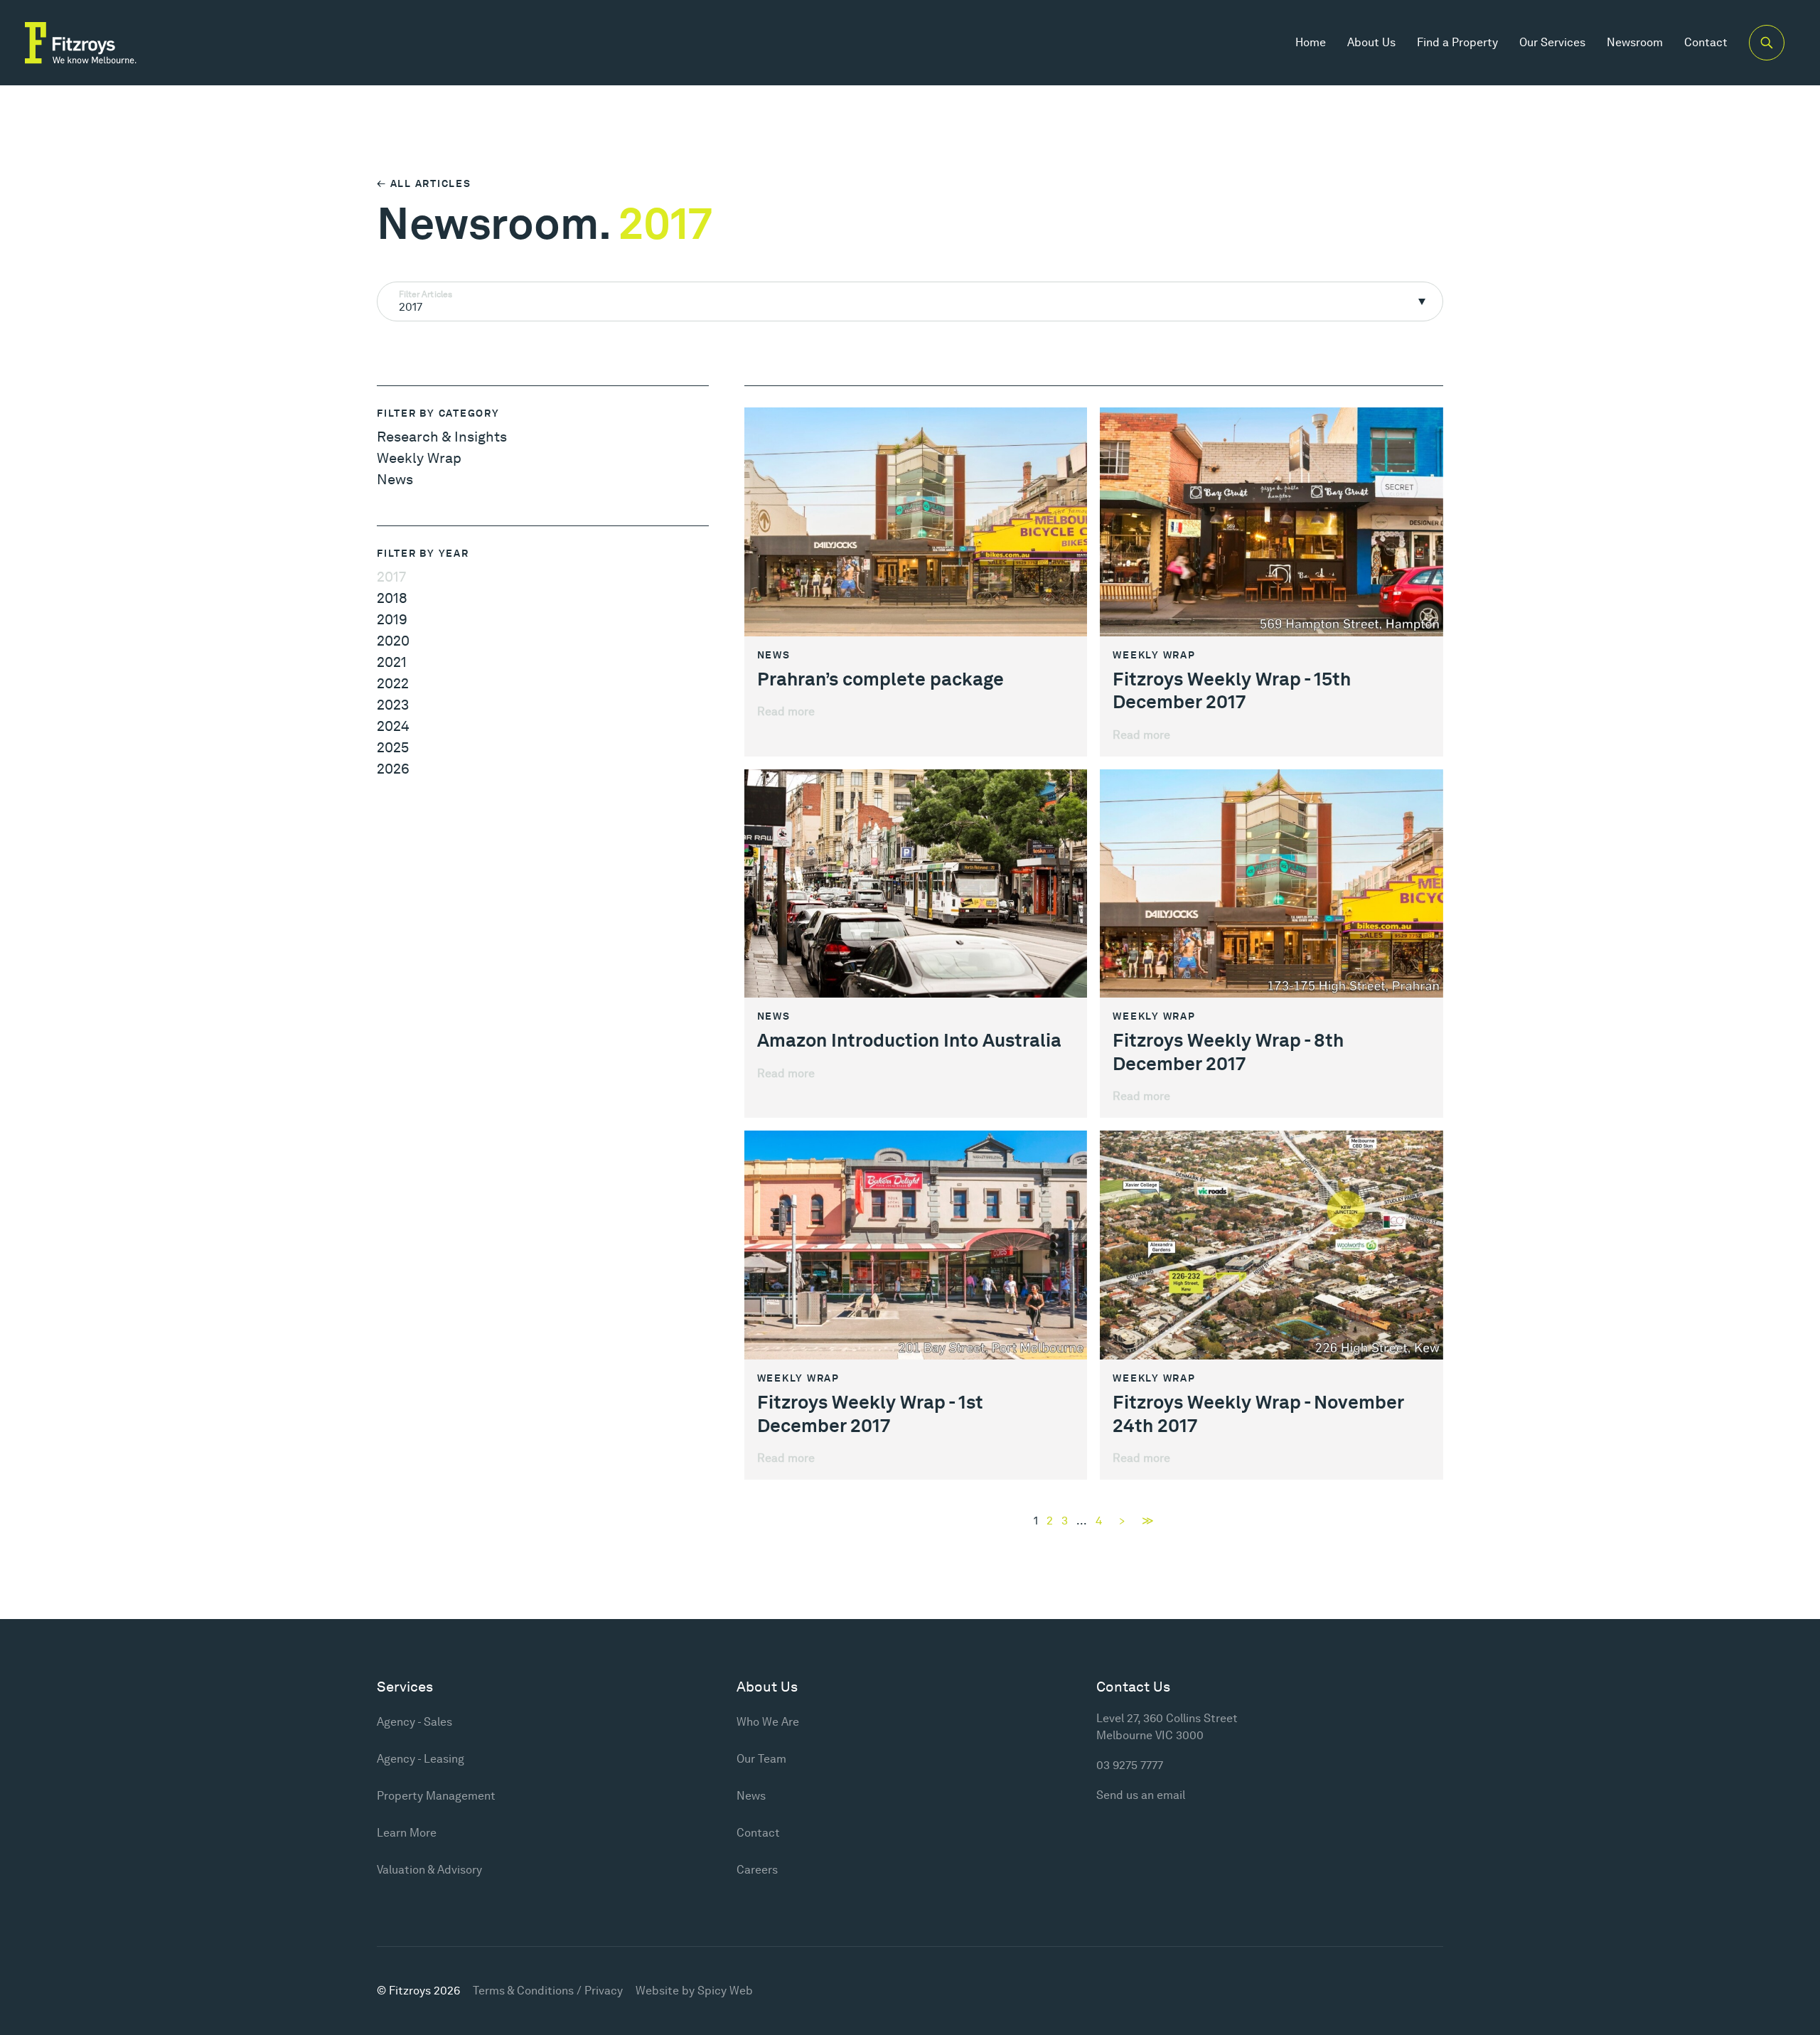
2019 (392, 619)
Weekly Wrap (419, 458)
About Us (1371, 42)
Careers (757, 1870)
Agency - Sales (414, 1722)
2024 (393, 726)
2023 (393, 705)
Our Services (1552, 42)
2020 (393, 641)
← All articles (424, 183)
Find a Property (1457, 42)
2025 (393, 747)
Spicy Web (725, 1991)
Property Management (436, 1796)
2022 (393, 683)
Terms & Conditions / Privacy (548, 1991)
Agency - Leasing (421, 1759)
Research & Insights (442, 437)
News (395, 479)
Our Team (761, 1759)
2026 (393, 769)
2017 (391, 577)
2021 (392, 662)
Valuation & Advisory (429, 1870)
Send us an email (1141, 1795)
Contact (1706, 42)
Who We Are (768, 1722)
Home (1311, 42)
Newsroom (1635, 42)
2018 (392, 598)
